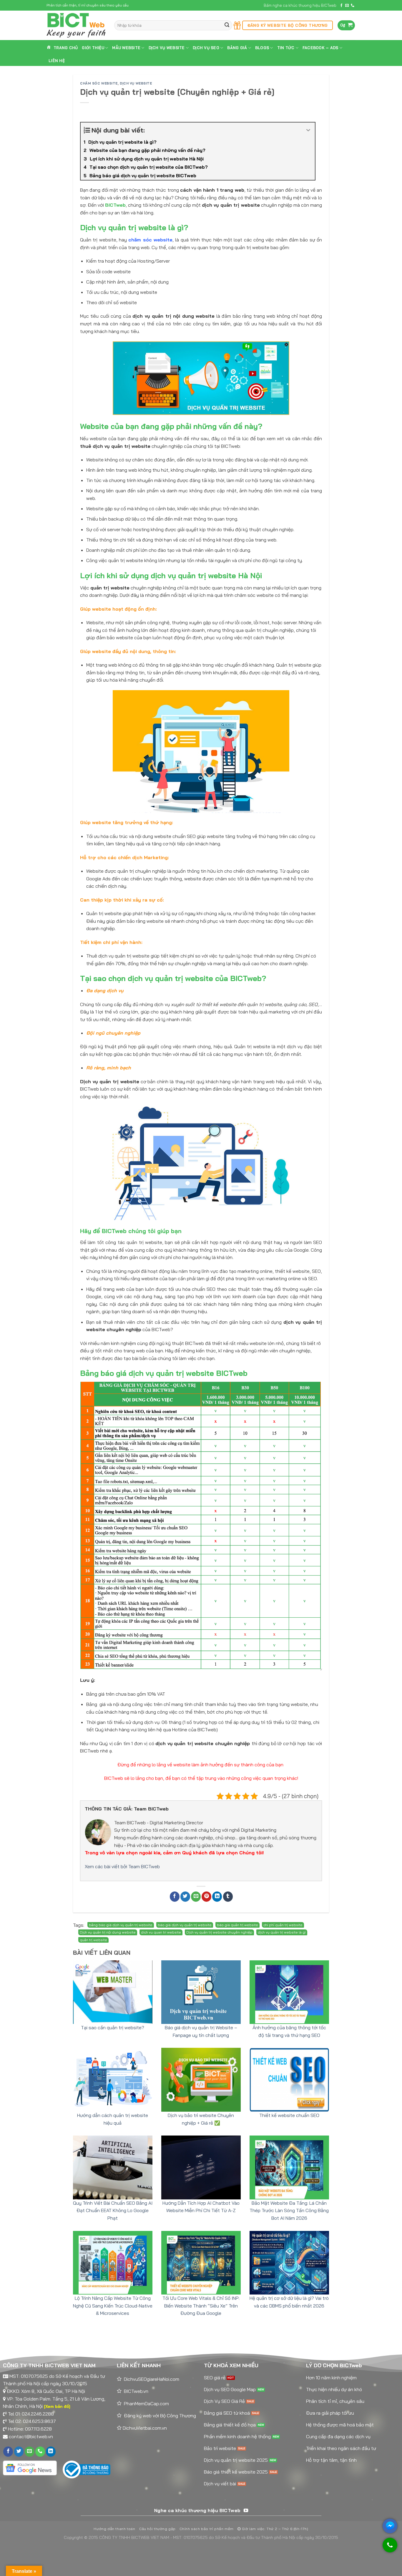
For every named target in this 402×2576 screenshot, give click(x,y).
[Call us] (353, 6)
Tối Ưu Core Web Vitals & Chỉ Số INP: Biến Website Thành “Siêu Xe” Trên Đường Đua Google (201, 2306)
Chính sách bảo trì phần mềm (207, 2529)
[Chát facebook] (390, 2526)
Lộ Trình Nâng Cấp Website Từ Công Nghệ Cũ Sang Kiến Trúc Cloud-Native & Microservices (113, 2306)
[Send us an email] (347, 6)
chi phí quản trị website (283, 1925)
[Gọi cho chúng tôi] (390, 2548)
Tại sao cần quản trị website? (113, 2027)
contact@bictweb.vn (31, 2436)
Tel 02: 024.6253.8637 (32, 2421)
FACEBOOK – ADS (320, 48)
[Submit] (227, 25)
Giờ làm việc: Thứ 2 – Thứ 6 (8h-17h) (274, 2529)
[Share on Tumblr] (228, 1897)
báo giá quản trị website (237, 1925)
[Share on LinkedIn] (217, 1897)
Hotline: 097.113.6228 (30, 2429)
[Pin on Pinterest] (206, 1897)
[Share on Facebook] (175, 1897)
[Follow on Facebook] (341, 6)
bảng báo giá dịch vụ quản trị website (121, 1925)
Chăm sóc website (99, 83)
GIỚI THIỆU (93, 48)
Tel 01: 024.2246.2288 (31, 2414)
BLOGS (262, 48)
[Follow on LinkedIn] (51, 2452)
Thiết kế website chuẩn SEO (289, 2115)
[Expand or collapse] (308, 130)
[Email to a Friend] (196, 1897)
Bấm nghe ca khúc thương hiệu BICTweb (300, 5)
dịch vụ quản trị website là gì (282, 1932)
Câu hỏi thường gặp (157, 2529)
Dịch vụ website (136, 83)
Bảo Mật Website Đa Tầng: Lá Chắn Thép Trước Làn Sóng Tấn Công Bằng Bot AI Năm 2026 (289, 2210)
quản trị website (93, 1940)
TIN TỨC (286, 48)
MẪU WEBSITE (126, 48)
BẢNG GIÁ (237, 48)
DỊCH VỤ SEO (206, 48)
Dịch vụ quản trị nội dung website (108, 1932)
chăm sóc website (150, 240)
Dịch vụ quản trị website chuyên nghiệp (219, 1932)
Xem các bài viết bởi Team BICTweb (122, 1866)
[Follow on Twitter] (19, 2452)
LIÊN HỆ (57, 61)
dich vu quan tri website (161, 1932)
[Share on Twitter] (185, 1897)
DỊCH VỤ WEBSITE (167, 48)
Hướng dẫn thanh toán (114, 2529)
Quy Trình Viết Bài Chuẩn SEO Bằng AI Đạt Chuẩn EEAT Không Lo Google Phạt (113, 2210)
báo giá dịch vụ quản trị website (185, 1925)
